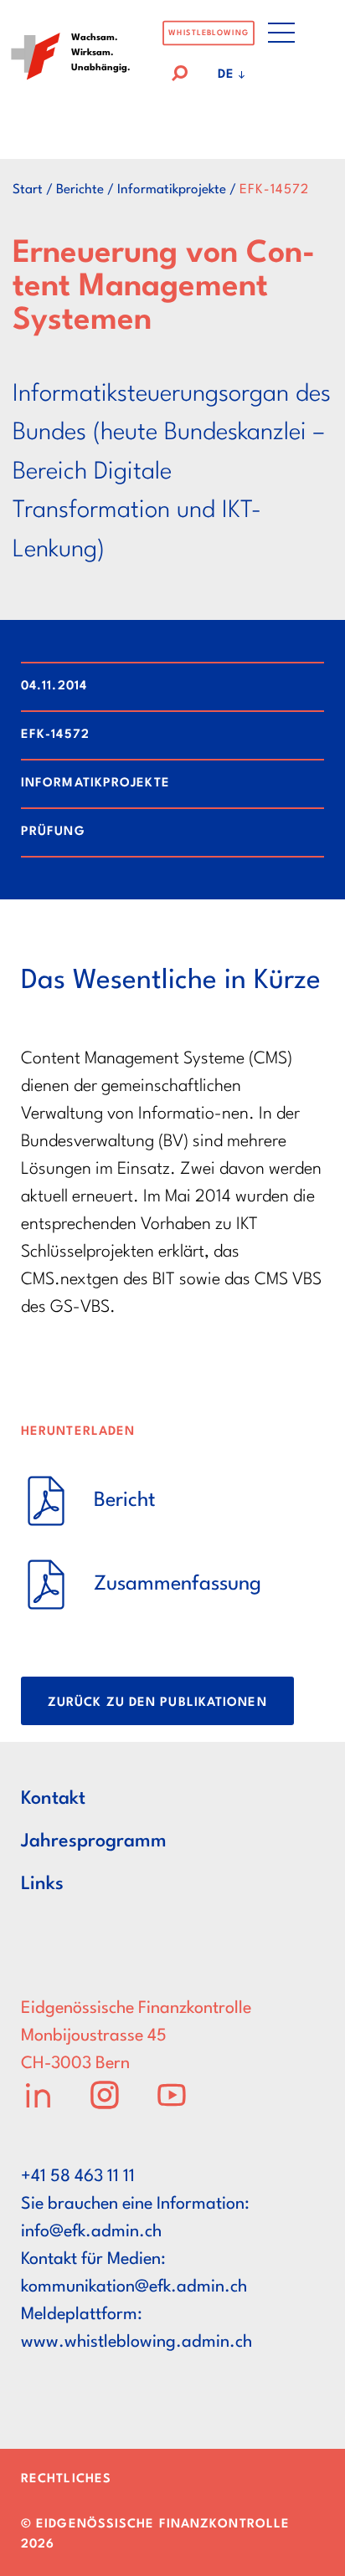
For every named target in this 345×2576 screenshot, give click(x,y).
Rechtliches (66, 2479)
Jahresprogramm (94, 1841)
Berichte (80, 190)
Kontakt (53, 1799)
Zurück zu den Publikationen (157, 1703)
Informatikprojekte (172, 190)
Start (28, 190)
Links (42, 1884)
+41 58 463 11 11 (78, 2177)
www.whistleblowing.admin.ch (136, 2343)
